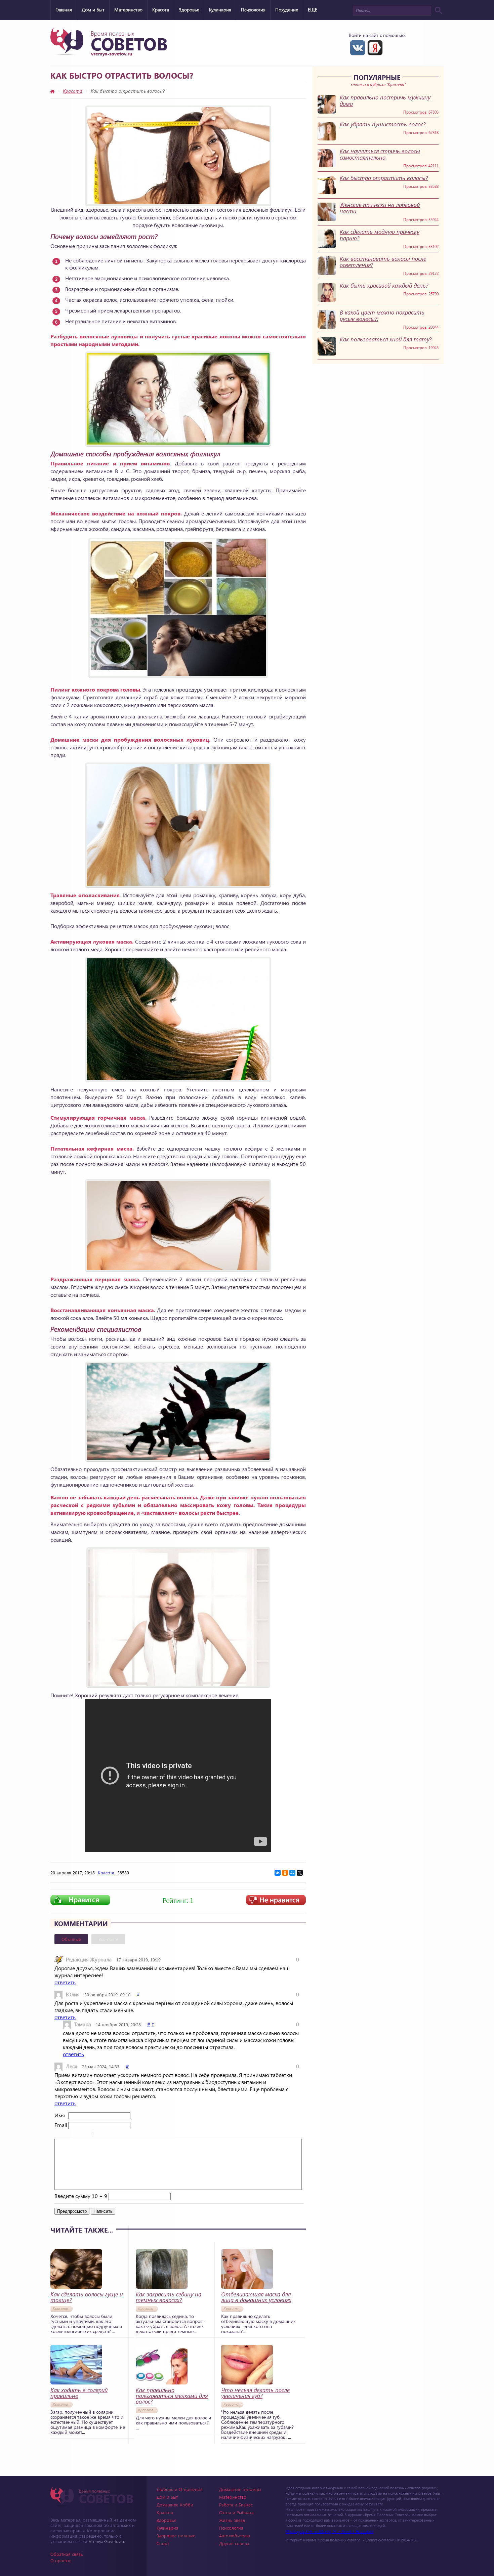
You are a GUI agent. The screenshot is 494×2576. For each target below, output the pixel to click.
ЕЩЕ (313, 10)
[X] (300, 1873)
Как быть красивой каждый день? (384, 285)
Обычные (71, 1939)
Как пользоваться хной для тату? (386, 339)
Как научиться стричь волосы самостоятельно (380, 154)
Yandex (375, 48)
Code (110, 2135)
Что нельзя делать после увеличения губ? (255, 2393)
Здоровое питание (176, 2536)
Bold (59, 2135)
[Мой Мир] (292, 1873)
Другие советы (234, 2543)
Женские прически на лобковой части (380, 208)
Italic (68, 2135)
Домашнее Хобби (175, 2505)
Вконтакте (108, 1939)
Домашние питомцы (240, 2489)
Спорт (163, 2543)
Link (118, 2135)
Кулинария (220, 10)
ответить (65, 1982)
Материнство (128, 10)
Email (61, 2125)
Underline (76, 2135)
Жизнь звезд (232, 2520)
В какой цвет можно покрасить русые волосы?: (382, 316)
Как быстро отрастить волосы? (384, 178)
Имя (60, 2115)
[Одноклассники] (285, 1873)
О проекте (61, 2560)
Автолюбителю (235, 2536)
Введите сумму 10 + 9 (81, 2196)
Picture (127, 2135)
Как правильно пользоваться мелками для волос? (172, 2396)
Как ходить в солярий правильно (79, 2393)
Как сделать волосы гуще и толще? (87, 2297)
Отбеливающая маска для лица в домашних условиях (256, 2297)
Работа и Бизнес (236, 2505)
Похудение (287, 10)
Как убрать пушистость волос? (383, 124)
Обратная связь (67, 2554)
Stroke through (85, 2135)
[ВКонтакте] (278, 1873)
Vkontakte (358, 48)
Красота (161, 10)
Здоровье (189, 10)
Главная (64, 10)
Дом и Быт (93, 10)
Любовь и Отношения (180, 2489)
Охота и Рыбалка (236, 2512)
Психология (253, 10)
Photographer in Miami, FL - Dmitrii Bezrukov (330, 2531)
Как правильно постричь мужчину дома (385, 100)
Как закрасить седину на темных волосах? (169, 2297)
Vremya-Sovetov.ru (107, 2541)
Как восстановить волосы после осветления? (383, 262)
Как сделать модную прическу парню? (380, 235)
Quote (101, 2135)
